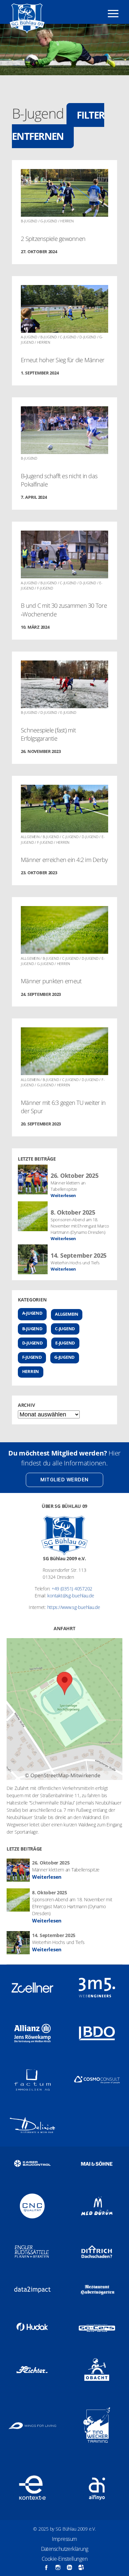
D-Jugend (33, 1343)
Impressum (64, 2539)
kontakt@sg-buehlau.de (71, 1596)
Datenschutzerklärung (65, 2549)
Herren (31, 1372)
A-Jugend (32, 1313)
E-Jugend (65, 1343)
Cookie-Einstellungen (64, 2559)
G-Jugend (64, 1357)
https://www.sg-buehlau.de (74, 1607)
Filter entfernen (58, 126)
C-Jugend (65, 1329)
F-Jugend (32, 1357)
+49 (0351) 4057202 (72, 1589)
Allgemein (67, 1314)
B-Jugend (32, 1329)
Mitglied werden (64, 1480)
